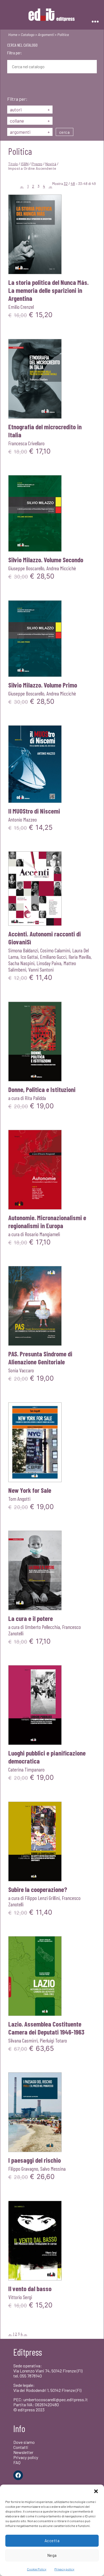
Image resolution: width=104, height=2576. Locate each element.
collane (30, 121)
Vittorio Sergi (20, 2297)
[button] (96, 2491)
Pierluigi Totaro (53, 2040)
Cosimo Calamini (55, 950)
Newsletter (23, 2452)
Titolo (13, 164)
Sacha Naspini (21, 963)
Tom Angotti (19, 1499)
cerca (65, 132)
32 (66, 183)
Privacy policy (64, 2569)
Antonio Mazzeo (23, 819)
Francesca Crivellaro (26, 443)
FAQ (17, 2462)
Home (13, 35)
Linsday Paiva (49, 963)
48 (73, 183)
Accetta (52, 2541)
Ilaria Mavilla (80, 957)
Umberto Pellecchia (42, 1627)
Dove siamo (24, 2442)
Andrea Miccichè (61, 568)
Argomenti (46, 35)
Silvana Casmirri (23, 2040)
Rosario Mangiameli (42, 1234)
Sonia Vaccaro (21, 1370)
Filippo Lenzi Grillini (42, 1898)
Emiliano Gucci (53, 957)
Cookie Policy (37, 2569)
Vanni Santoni (41, 969)
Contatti (21, 2447)
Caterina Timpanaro (26, 1769)
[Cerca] (11, 85)
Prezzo (37, 164)
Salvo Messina (53, 2169)
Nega (52, 2555)
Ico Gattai (29, 957)
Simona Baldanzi (23, 950)
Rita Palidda (35, 1098)
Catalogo (28, 35)
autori (30, 110)
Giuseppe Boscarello (26, 568)
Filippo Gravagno (23, 2169)
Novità (51, 164)
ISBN (25, 164)
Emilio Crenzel (21, 307)
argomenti (30, 132)
